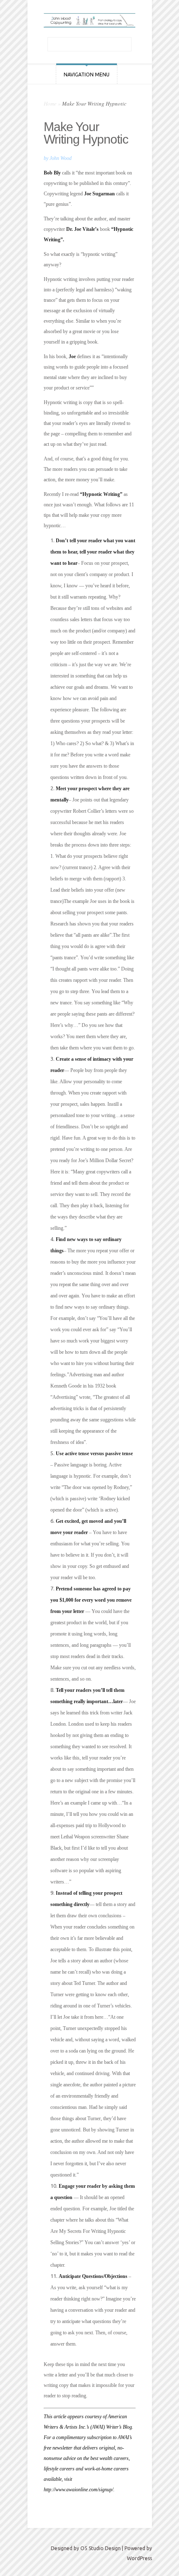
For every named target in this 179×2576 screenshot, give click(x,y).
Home (50, 104)
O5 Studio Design (101, 2548)
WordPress (139, 2558)
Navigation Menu (87, 75)
